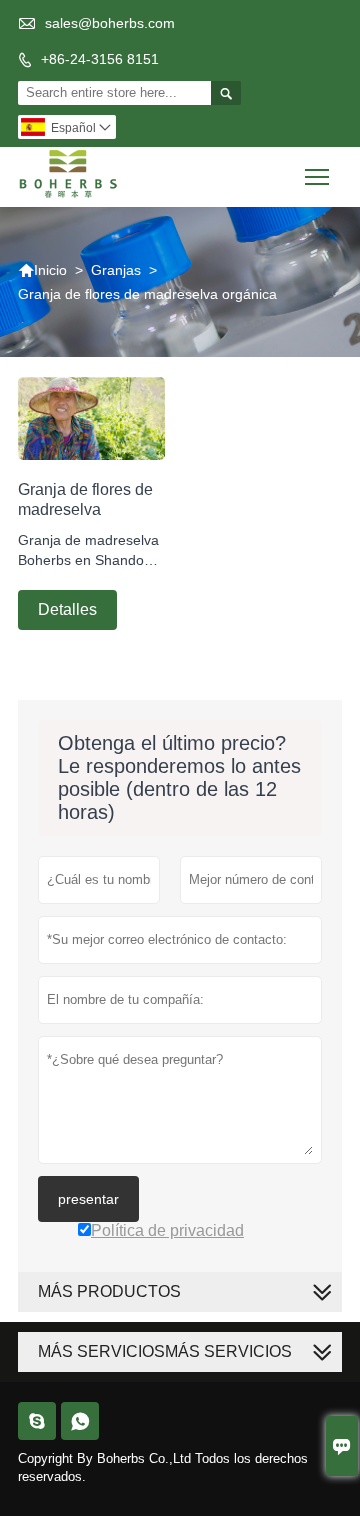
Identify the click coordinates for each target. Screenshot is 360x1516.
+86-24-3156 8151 (100, 59)
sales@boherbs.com (110, 23)
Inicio (42, 270)
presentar (88, 1199)
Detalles (67, 609)
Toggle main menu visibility (317, 176)
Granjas (116, 270)
